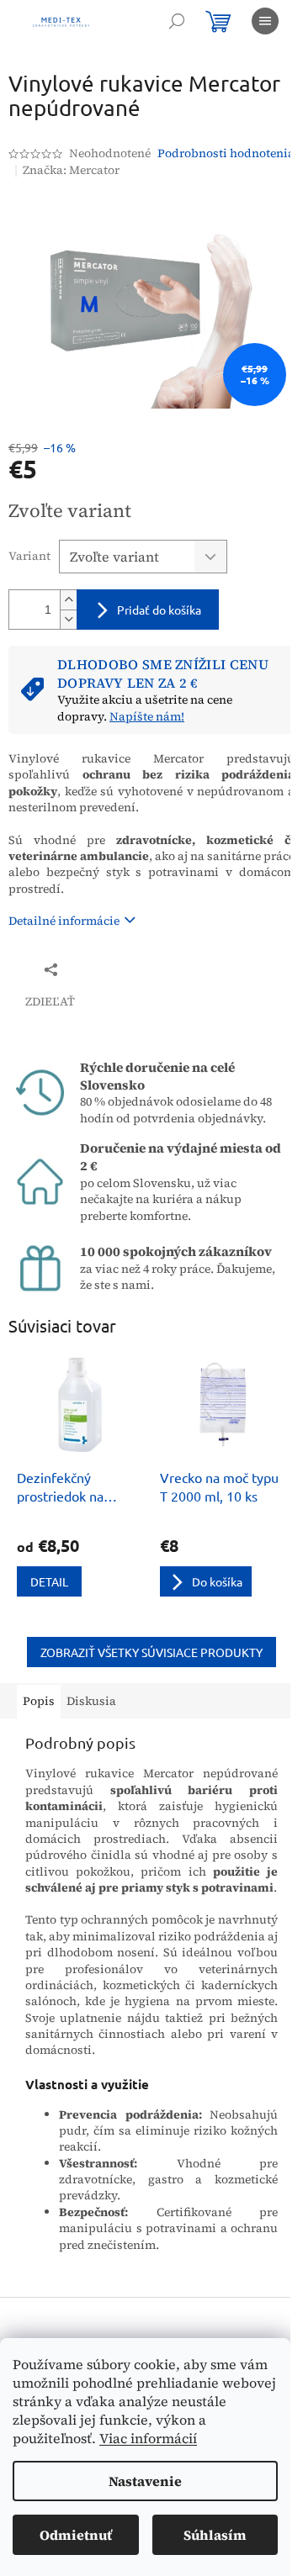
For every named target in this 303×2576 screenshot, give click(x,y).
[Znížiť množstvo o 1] (68, 619)
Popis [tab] (39, 1701)
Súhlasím (215, 2535)
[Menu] (265, 21)
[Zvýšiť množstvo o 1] (68, 600)
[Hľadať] (177, 21)
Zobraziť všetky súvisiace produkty (151, 1652)
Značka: (71, 170)
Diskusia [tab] (91, 1701)
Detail (49, 1581)
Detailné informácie (64, 921)
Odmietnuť (76, 2535)
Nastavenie (145, 2481)
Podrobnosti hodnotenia (226, 153)
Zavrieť (121, 969)
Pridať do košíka (159, 610)
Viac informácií (148, 2438)
